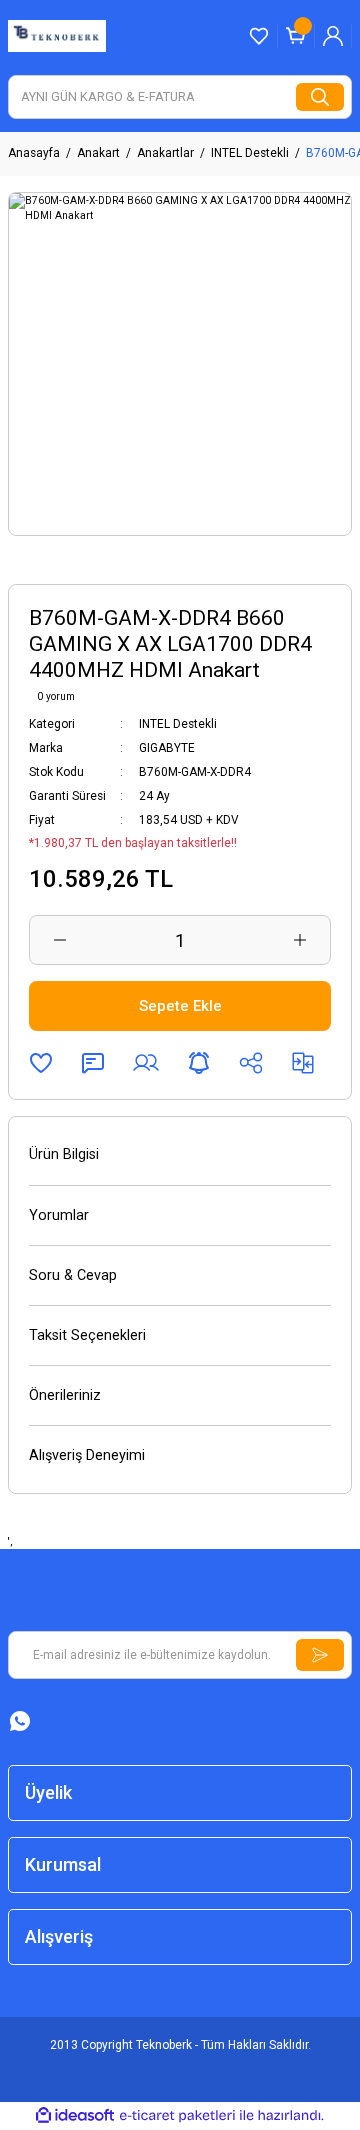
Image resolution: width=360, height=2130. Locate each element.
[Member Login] (333, 36)
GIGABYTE (167, 748)
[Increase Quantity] (300, 940)
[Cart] (296, 36)
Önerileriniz (65, 1395)
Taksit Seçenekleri (87, 1335)
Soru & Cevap (73, 1275)
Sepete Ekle (180, 1006)
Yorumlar (59, 1215)
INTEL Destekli (178, 724)
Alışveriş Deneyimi (87, 1455)
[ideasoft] (75, 2116)
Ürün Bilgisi (64, 1154)
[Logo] (57, 35)
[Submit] (320, 1655)
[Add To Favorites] (41, 1063)
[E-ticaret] (177, 2115)
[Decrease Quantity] (60, 940)
